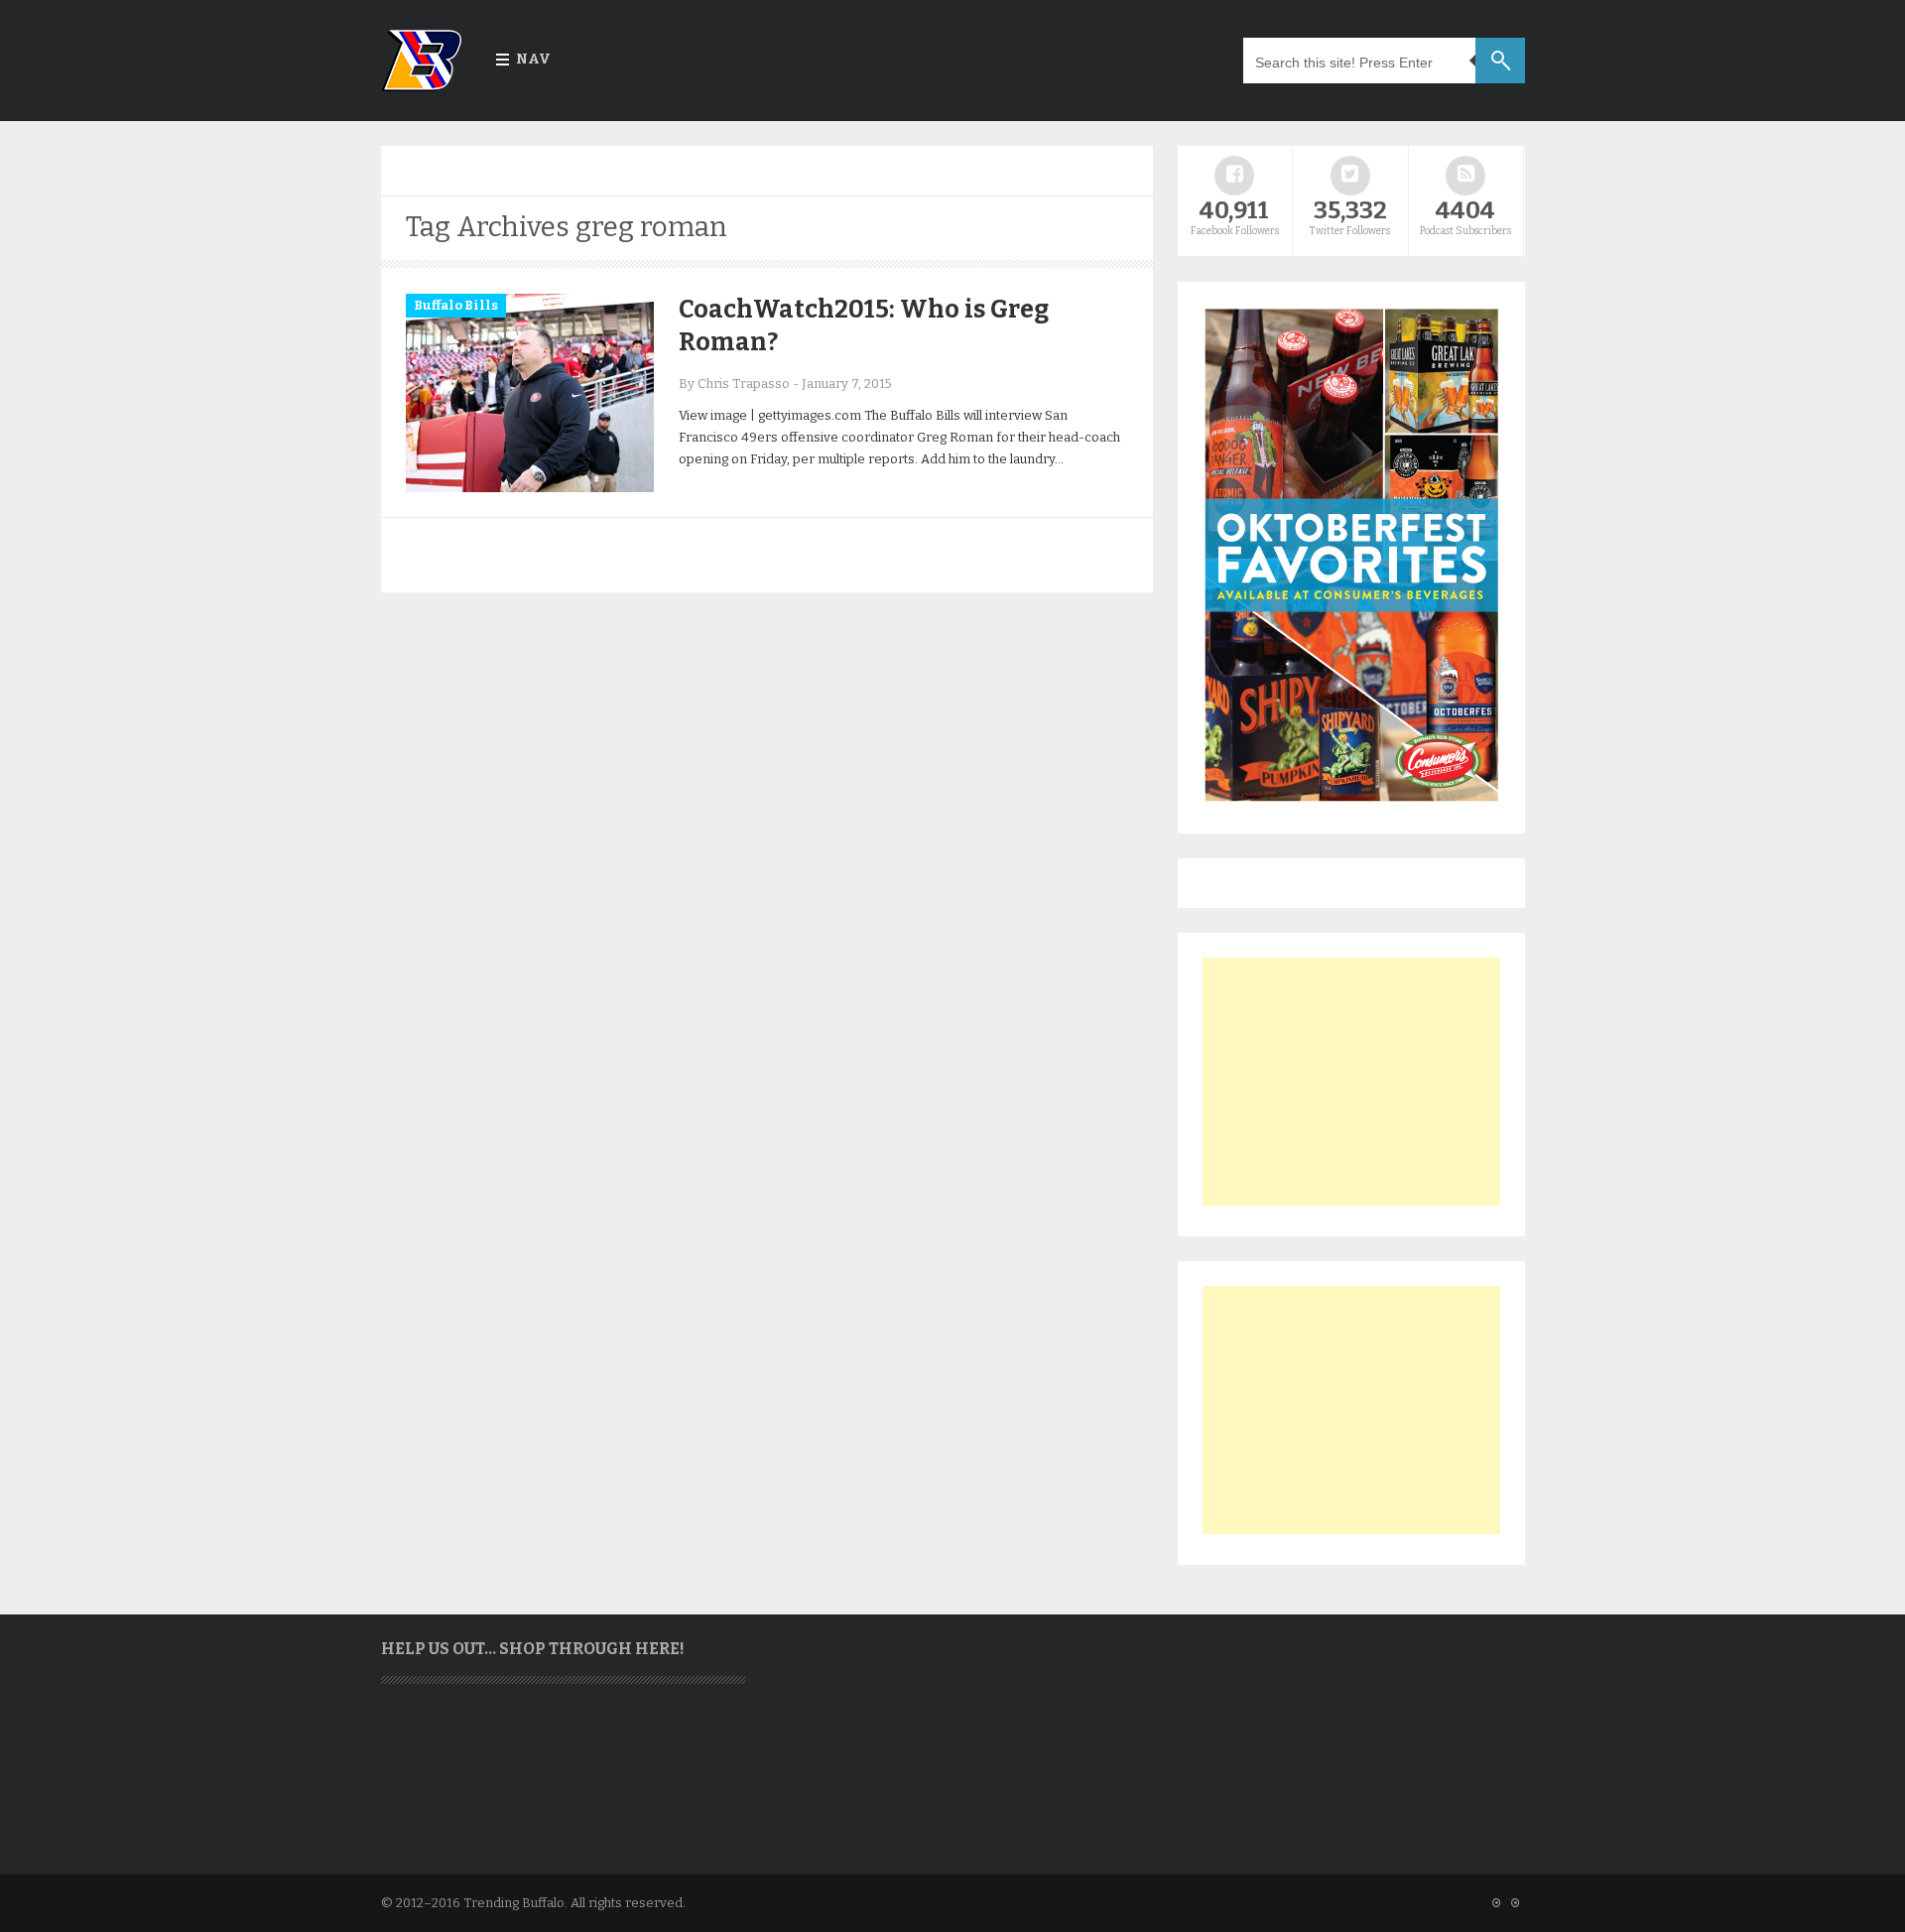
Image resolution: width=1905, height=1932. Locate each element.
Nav (533, 59)
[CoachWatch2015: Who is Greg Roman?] (530, 488)
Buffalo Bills (456, 305)
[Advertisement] (1351, 1082)
